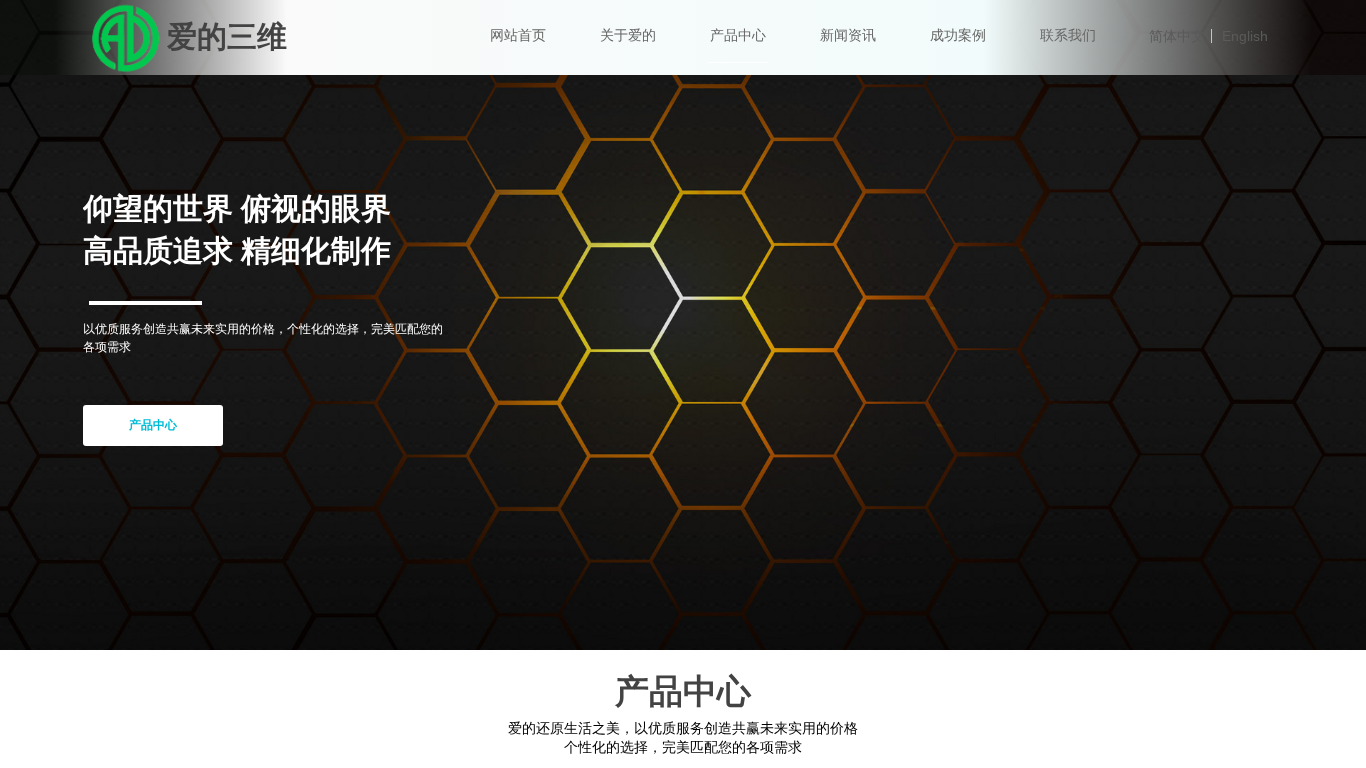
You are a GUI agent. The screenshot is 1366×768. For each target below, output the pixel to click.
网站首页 (518, 35)
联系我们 (1068, 35)
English (1245, 36)
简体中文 (1177, 36)
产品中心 (738, 35)
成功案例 (958, 35)
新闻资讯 (848, 35)
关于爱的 (628, 35)
